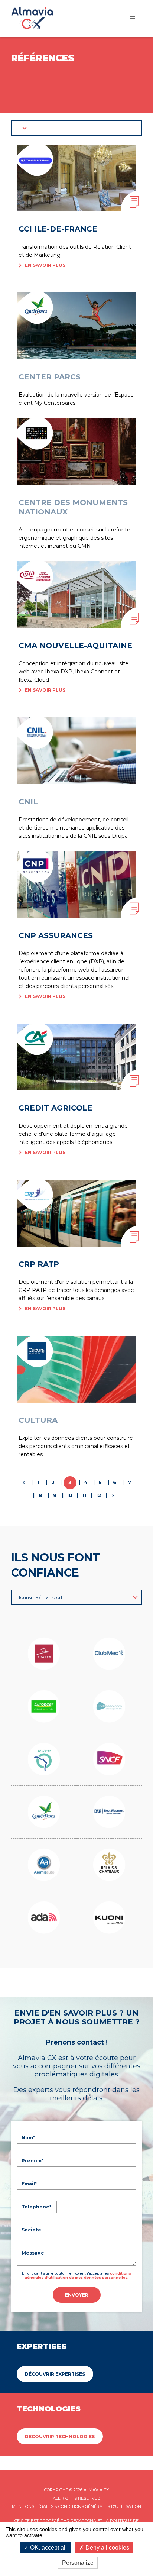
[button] (76, 128)
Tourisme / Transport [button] (40, 1597)
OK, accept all (48, 2548)
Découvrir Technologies (60, 2436)
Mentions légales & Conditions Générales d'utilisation (76, 2506)
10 (69, 1495)
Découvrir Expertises (55, 2374)
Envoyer (77, 2295)
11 (84, 1495)
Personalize (78, 2563)
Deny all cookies (107, 2548)
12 (98, 1495)
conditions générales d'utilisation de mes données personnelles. (78, 2275)
